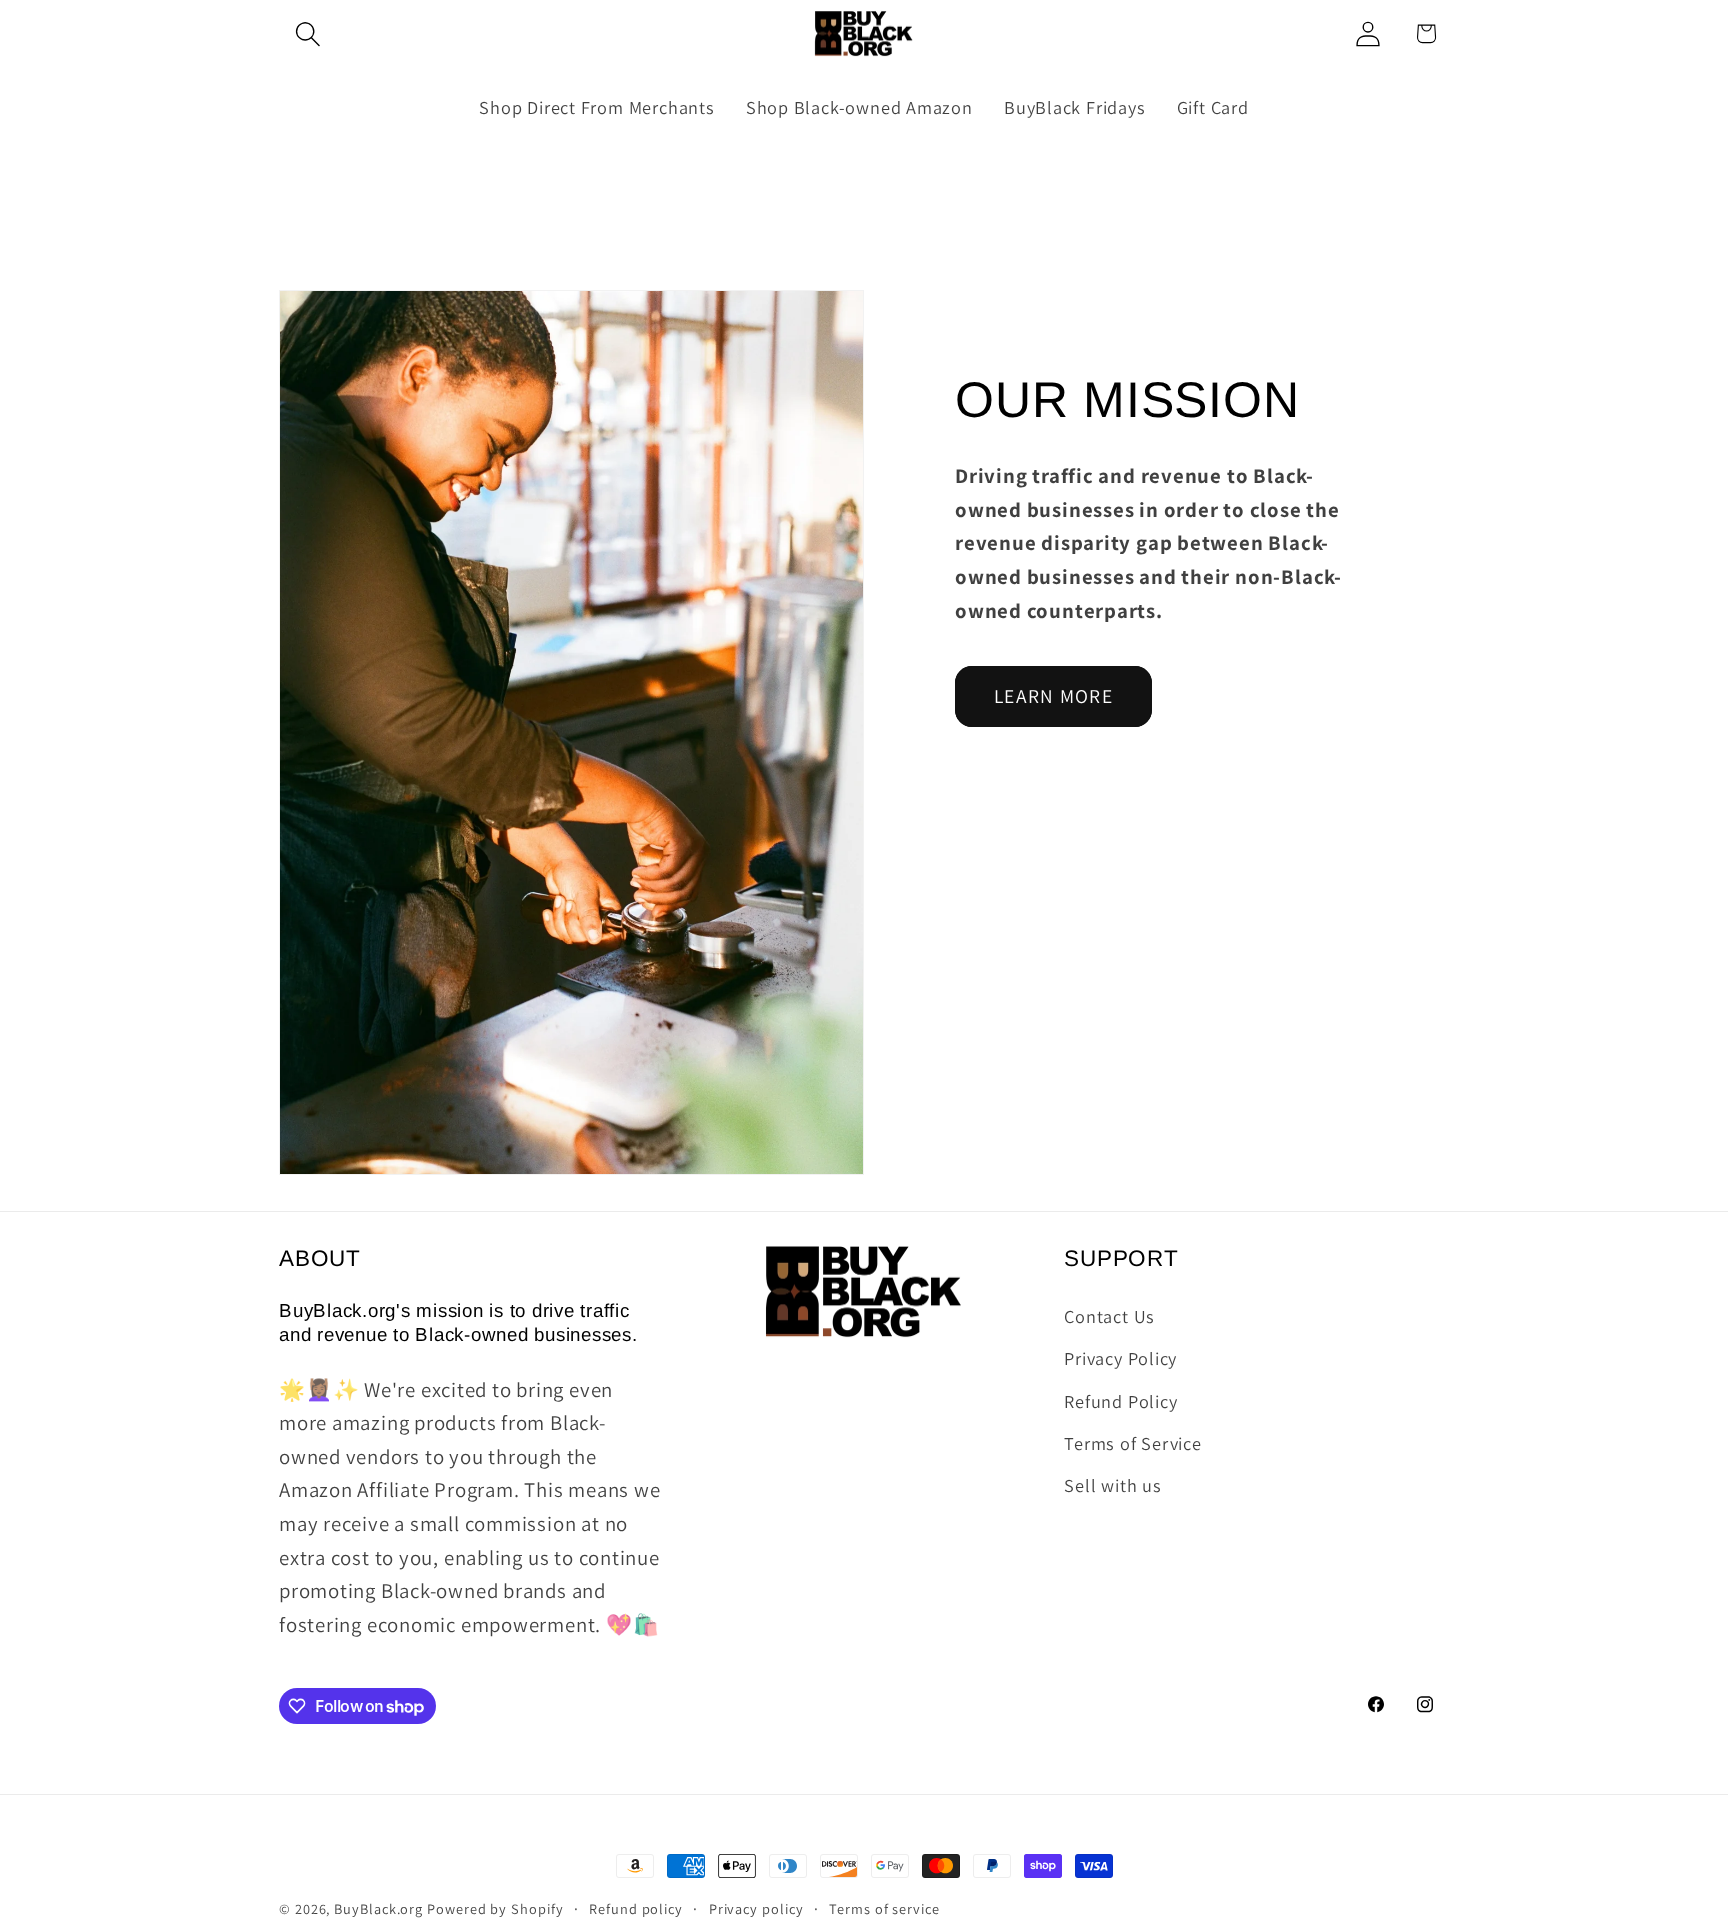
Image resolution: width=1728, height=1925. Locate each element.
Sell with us (1112, 1486)
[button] (307, 33)
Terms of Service (1132, 1443)
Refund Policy (1120, 1401)
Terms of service (884, 1908)
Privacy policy (756, 1908)
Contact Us (1109, 1316)
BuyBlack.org (378, 1908)
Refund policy (636, 1908)
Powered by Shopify (495, 1908)
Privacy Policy (1120, 1358)
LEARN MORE (1053, 696)
